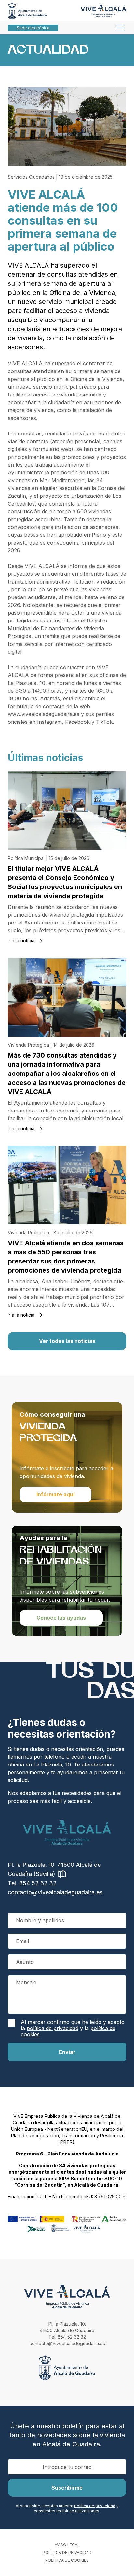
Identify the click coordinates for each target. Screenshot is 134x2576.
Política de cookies (67, 2560)
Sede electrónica (33, 28)
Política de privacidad (67, 2552)
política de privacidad (53, 2028)
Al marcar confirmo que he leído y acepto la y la (73, 2028)
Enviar (67, 2052)
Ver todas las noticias (67, 1341)
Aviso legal (67, 2545)
